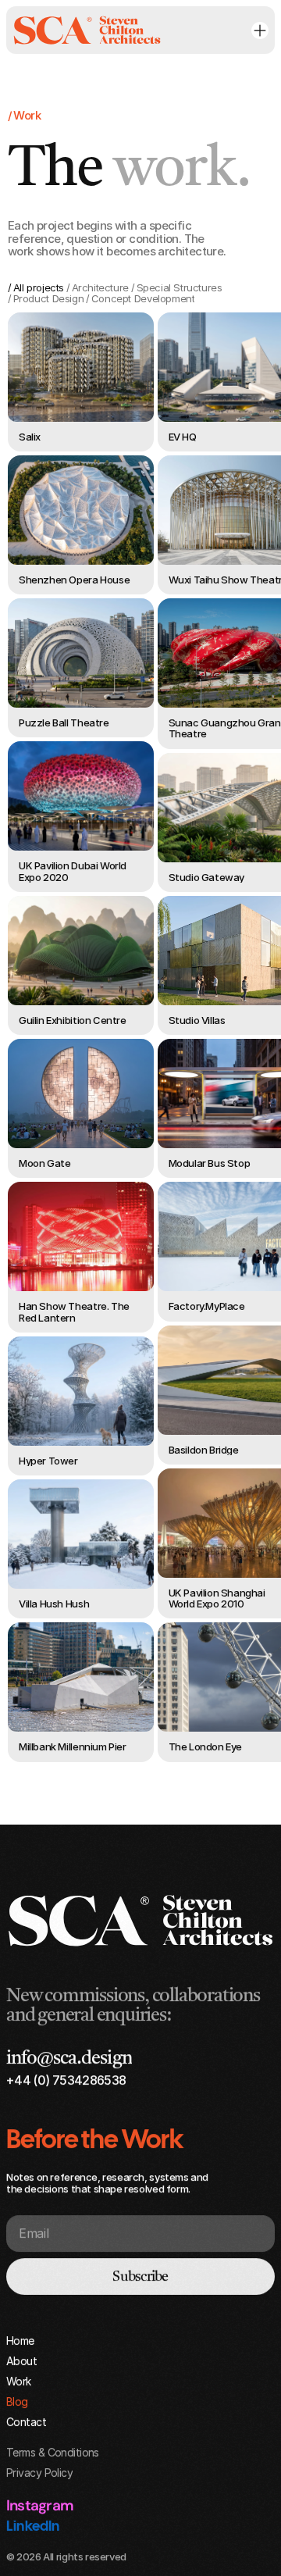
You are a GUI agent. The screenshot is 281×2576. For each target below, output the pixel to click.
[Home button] (87, 30)
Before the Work (94, 2138)
